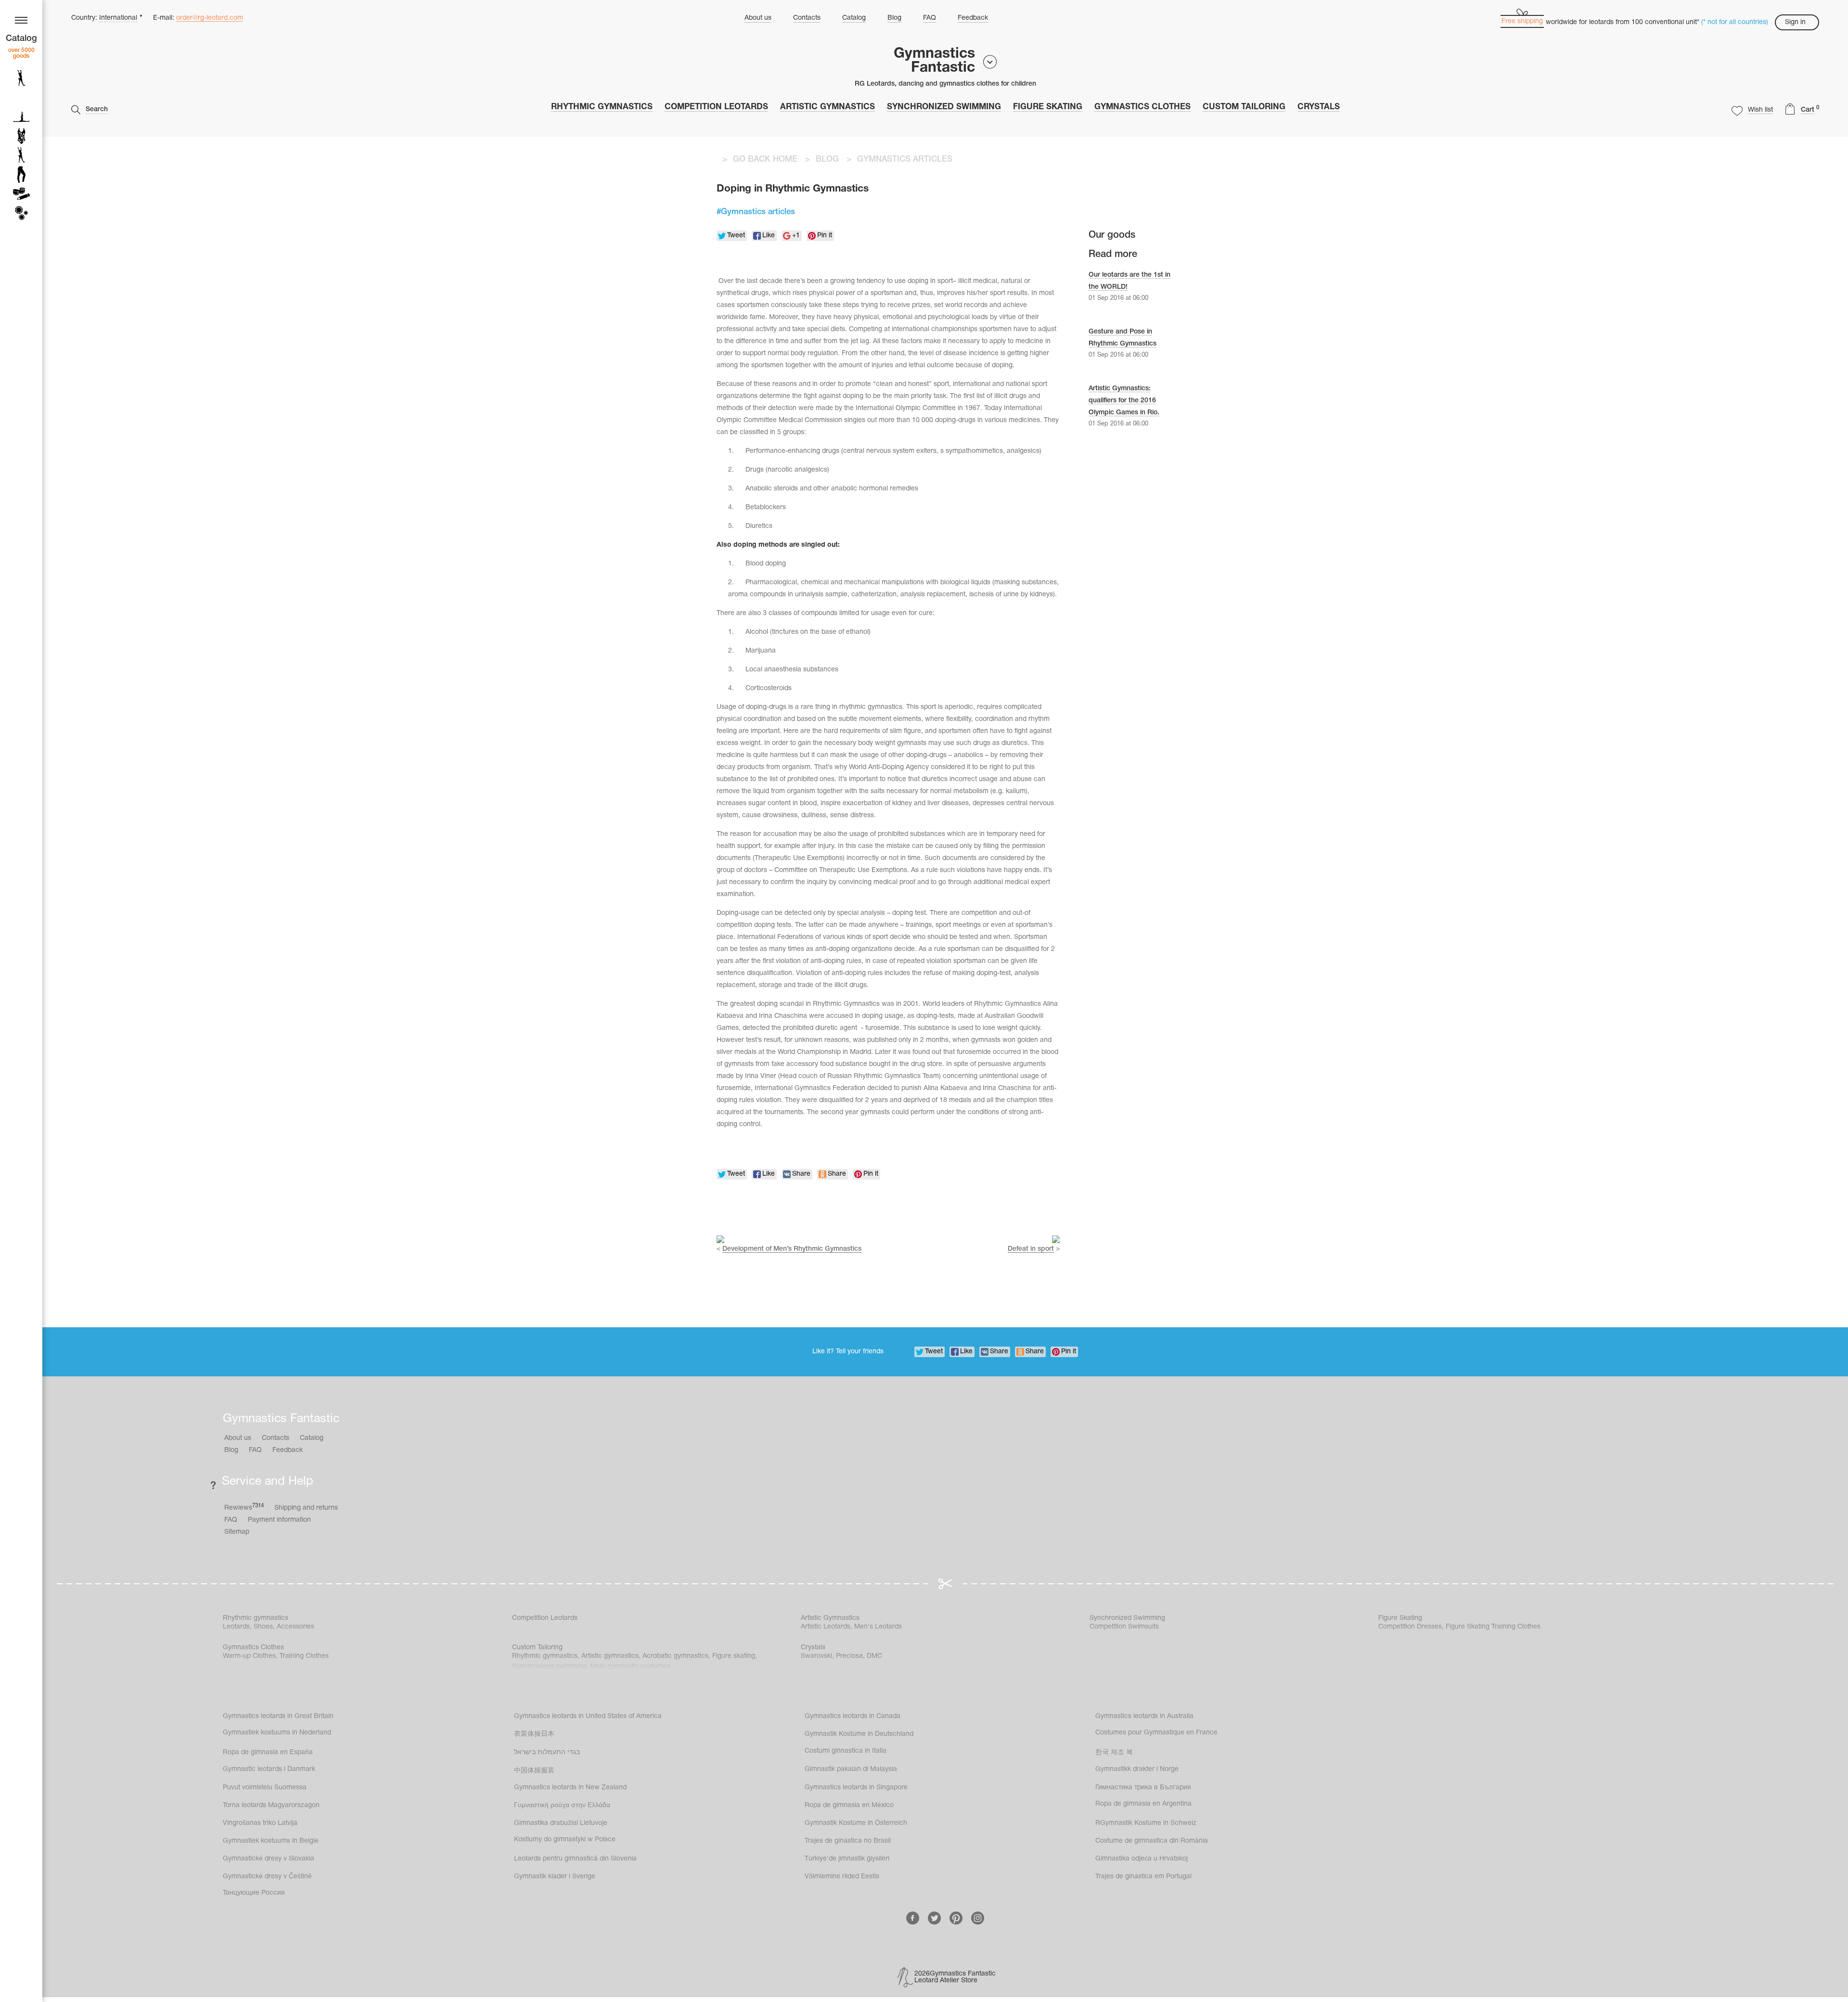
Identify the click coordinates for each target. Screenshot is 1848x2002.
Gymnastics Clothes (1142, 107)
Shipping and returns (306, 1508)
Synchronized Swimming (944, 107)
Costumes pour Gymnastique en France (1156, 1733)
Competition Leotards (716, 107)
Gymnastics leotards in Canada (853, 1716)
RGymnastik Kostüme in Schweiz (1146, 1823)
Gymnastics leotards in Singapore (856, 1788)
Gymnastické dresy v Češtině (267, 1877)
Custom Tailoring (1244, 107)
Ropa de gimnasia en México (849, 1805)
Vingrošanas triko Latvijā (260, 1823)
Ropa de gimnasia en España (268, 1752)
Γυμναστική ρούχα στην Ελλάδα (562, 1805)
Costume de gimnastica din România (1152, 1841)
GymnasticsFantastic (934, 61)
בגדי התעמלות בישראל (547, 1752)
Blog (894, 18)
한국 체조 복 (1114, 1752)
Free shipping (1522, 21)
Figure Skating (1048, 107)
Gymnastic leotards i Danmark (269, 1769)
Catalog (854, 18)
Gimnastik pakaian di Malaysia (851, 1769)
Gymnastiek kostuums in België (271, 1841)
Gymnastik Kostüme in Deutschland (859, 1734)
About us (758, 18)
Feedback (973, 18)
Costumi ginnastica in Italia (846, 1751)
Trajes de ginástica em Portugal (1143, 1877)
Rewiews (244, 1508)
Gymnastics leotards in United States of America (588, 1716)
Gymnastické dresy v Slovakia (269, 1859)
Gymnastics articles (758, 212)
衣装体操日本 (534, 1734)
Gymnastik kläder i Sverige (555, 1877)
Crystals (1319, 107)
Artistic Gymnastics (828, 107)
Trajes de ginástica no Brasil (848, 1841)
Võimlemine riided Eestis (842, 1877)
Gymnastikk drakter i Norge (1137, 1769)
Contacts (807, 18)
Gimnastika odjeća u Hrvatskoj (1142, 1859)
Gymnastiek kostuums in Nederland (277, 1733)
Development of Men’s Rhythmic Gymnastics (792, 1249)
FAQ (930, 18)
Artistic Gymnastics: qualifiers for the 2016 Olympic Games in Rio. (1124, 401)
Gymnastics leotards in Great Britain (278, 1716)
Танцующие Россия (254, 1893)
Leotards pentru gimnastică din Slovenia (575, 1859)
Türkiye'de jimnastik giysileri (847, 1859)
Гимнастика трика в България (1143, 1788)
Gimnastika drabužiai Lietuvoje (561, 1823)
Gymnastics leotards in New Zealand (570, 1788)
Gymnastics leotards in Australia (1144, 1716)
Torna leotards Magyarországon (271, 1805)
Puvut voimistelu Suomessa (265, 1788)
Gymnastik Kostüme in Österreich (856, 1823)
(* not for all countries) (1735, 22)
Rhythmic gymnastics (602, 107)
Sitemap (237, 1532)
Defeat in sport (1031, 1249)
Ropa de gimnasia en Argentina (1143, 1804)
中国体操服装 (534, 1771)
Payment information (279, 1520)
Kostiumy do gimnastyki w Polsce (565, 1840)
